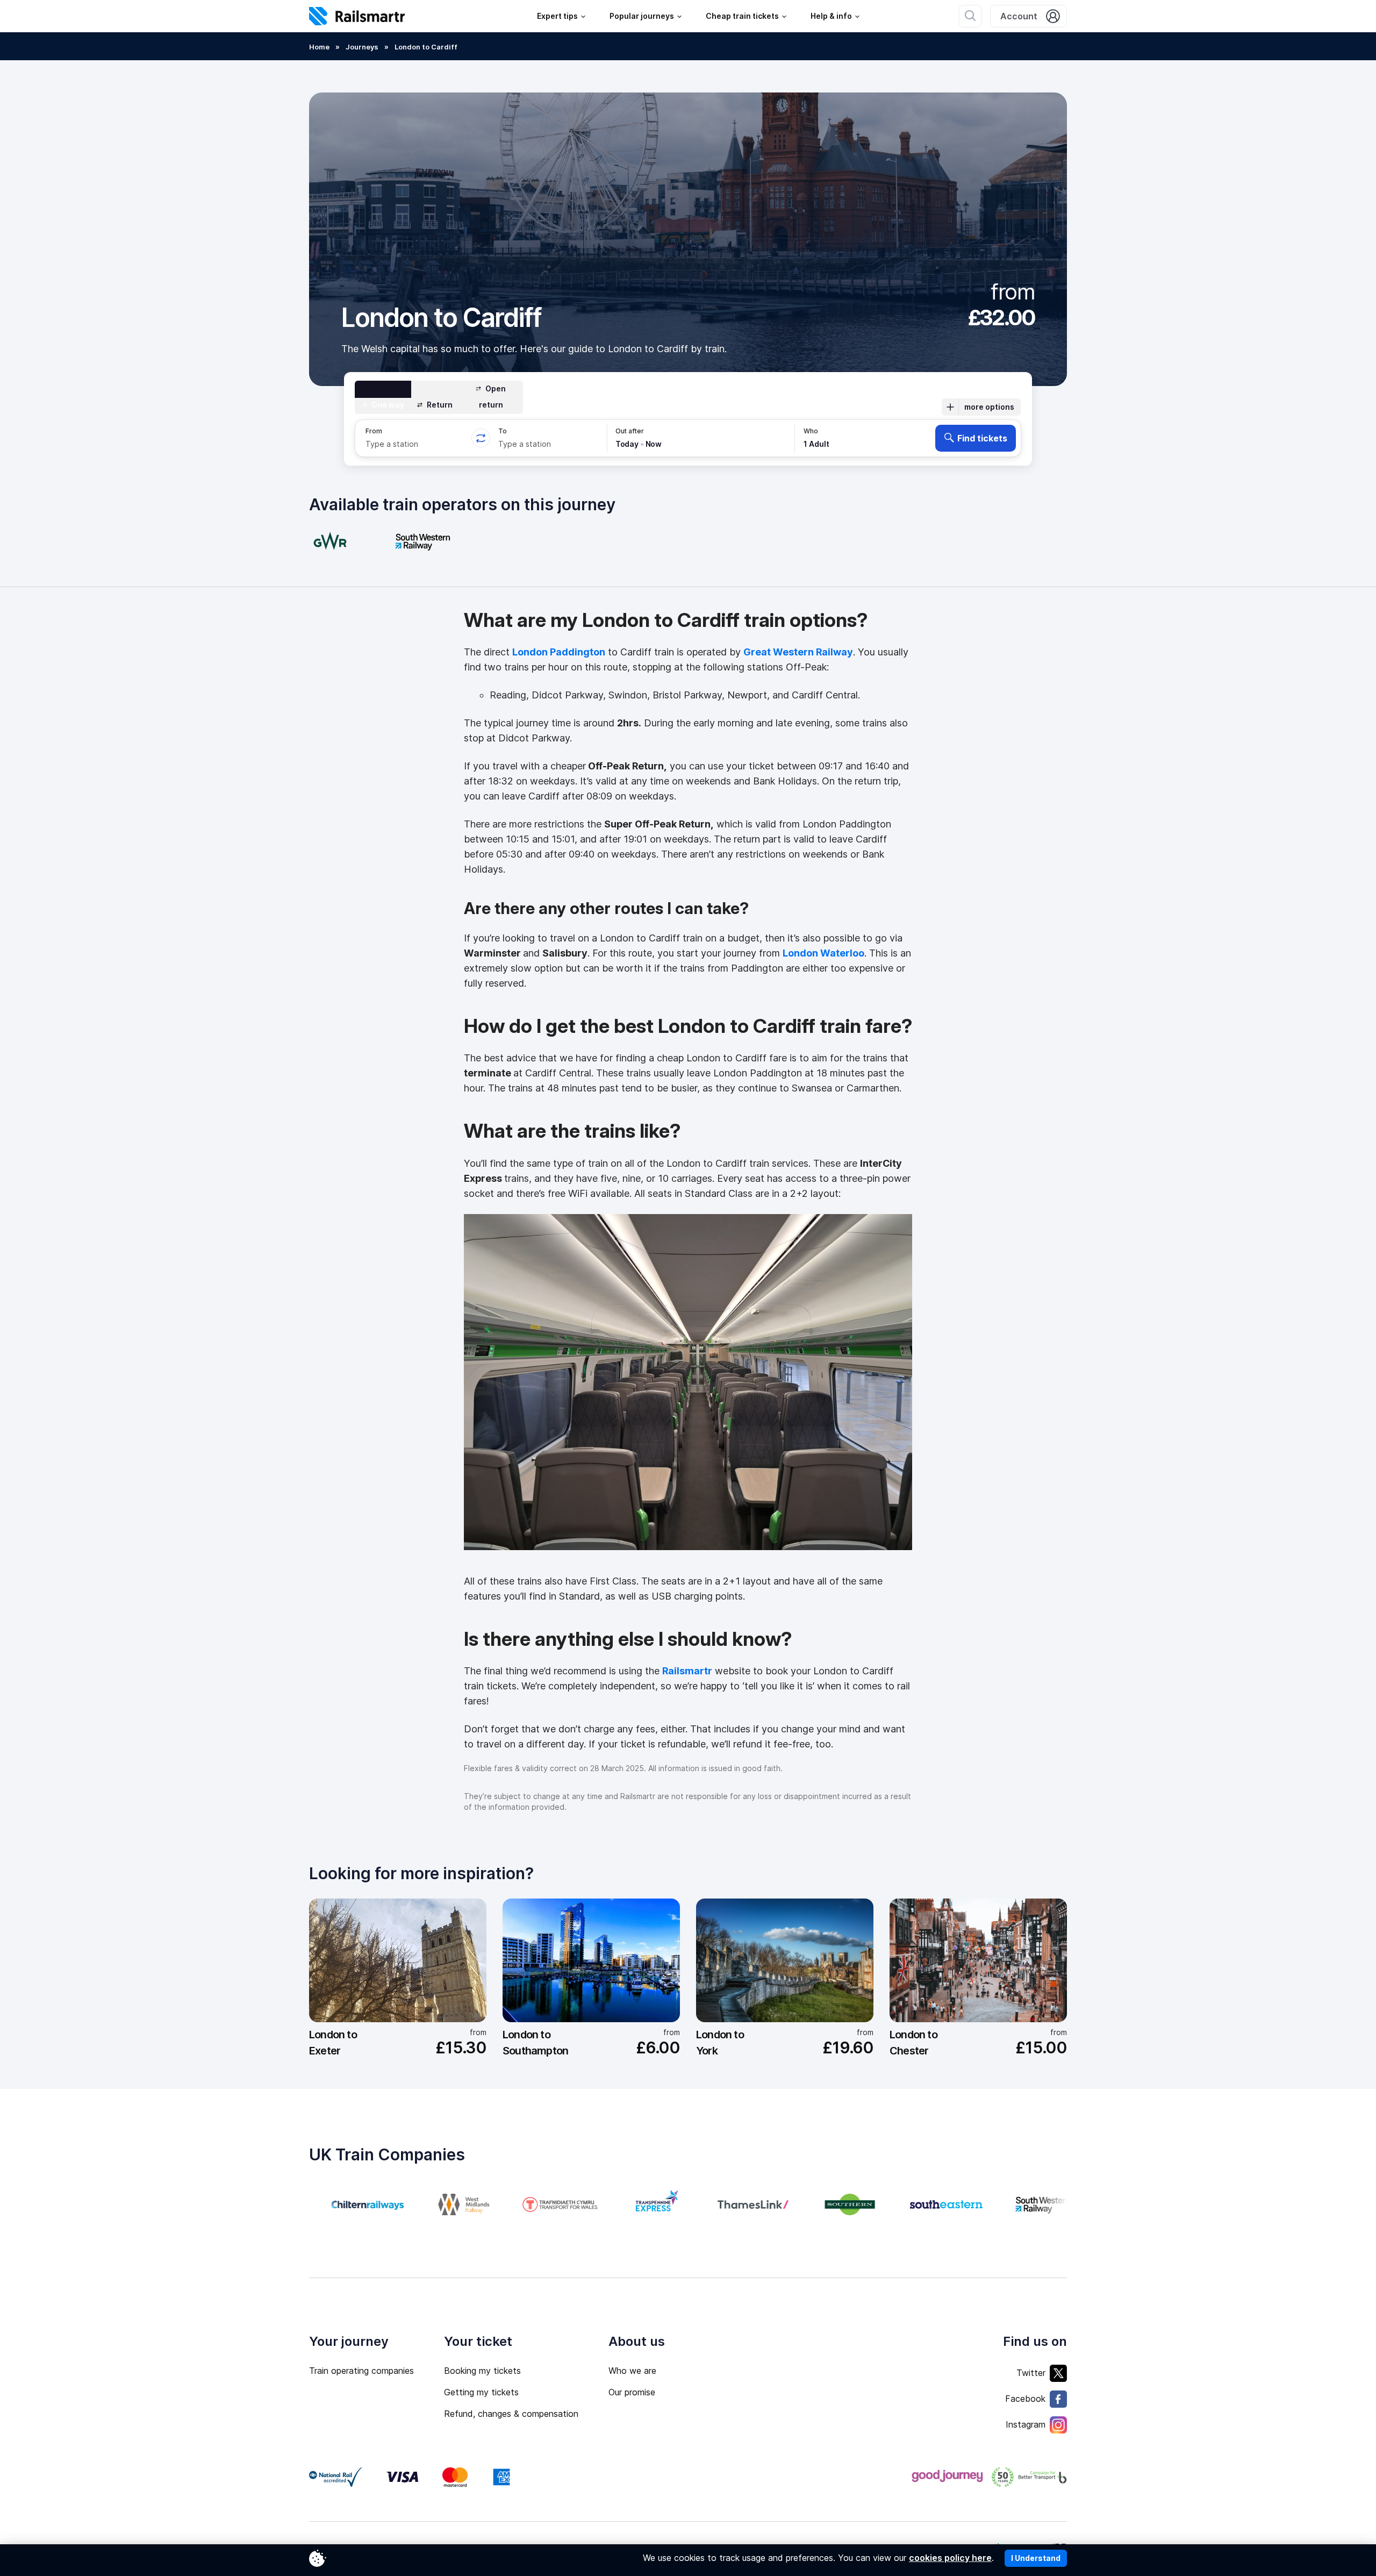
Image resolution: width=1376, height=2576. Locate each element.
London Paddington (559, 652)
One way (388, 405)
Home (319, 47)
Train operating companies (361, 2371)
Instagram (1026, 2424)
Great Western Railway (798, 652)
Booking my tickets (482, 2371)
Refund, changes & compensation (511, 2414)
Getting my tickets (481, 2392)
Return (440, 405)
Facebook (1025, 2399)
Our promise (632, 2392)
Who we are (632, 2371)
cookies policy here (950, 2558)
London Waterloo (823, 953)
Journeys (362, 47)
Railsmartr (687, 1671)
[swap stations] (481, 438)
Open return (493, 397)
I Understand (1036, 2558)
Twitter (1031, 2373)
